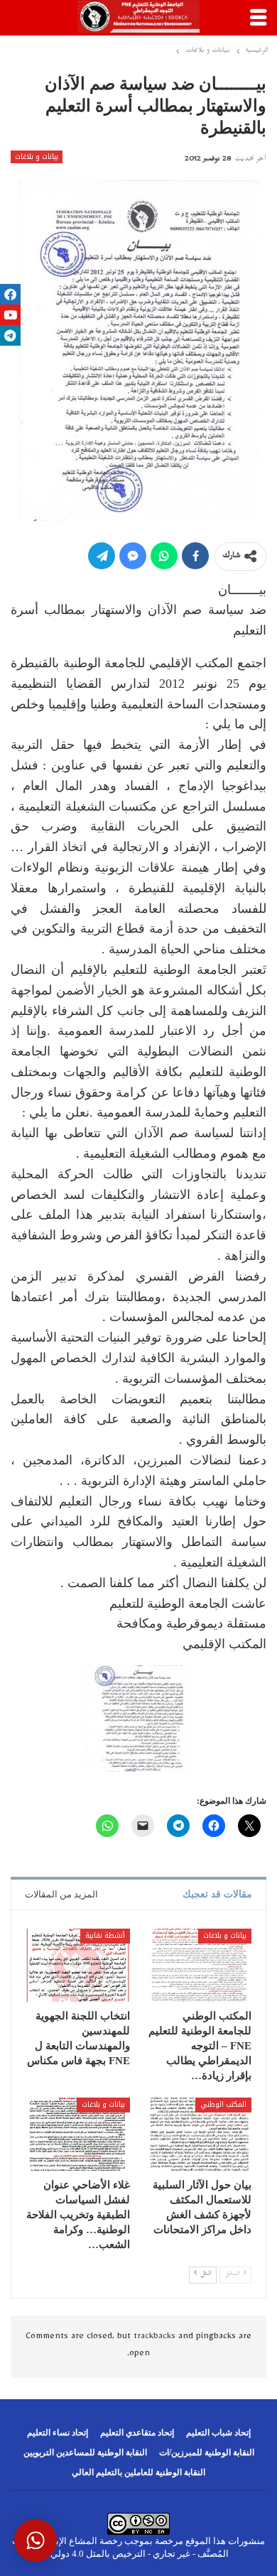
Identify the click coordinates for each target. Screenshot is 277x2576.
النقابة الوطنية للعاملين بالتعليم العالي (138, 2472)
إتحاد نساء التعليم (58, 2433)
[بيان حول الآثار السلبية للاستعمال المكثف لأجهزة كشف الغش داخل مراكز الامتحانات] (199, 2134)
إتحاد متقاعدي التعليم (137, 2433)
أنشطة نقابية (105, 1935)
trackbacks (154, 2337)
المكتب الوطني (223, 2104)
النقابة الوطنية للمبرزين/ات (207, 2452)
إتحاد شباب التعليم (218, 2433)
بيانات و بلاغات (37, 157)
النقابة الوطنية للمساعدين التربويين (85, 2452)
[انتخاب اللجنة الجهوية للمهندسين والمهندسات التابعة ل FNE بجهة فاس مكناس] (78, 1965)
